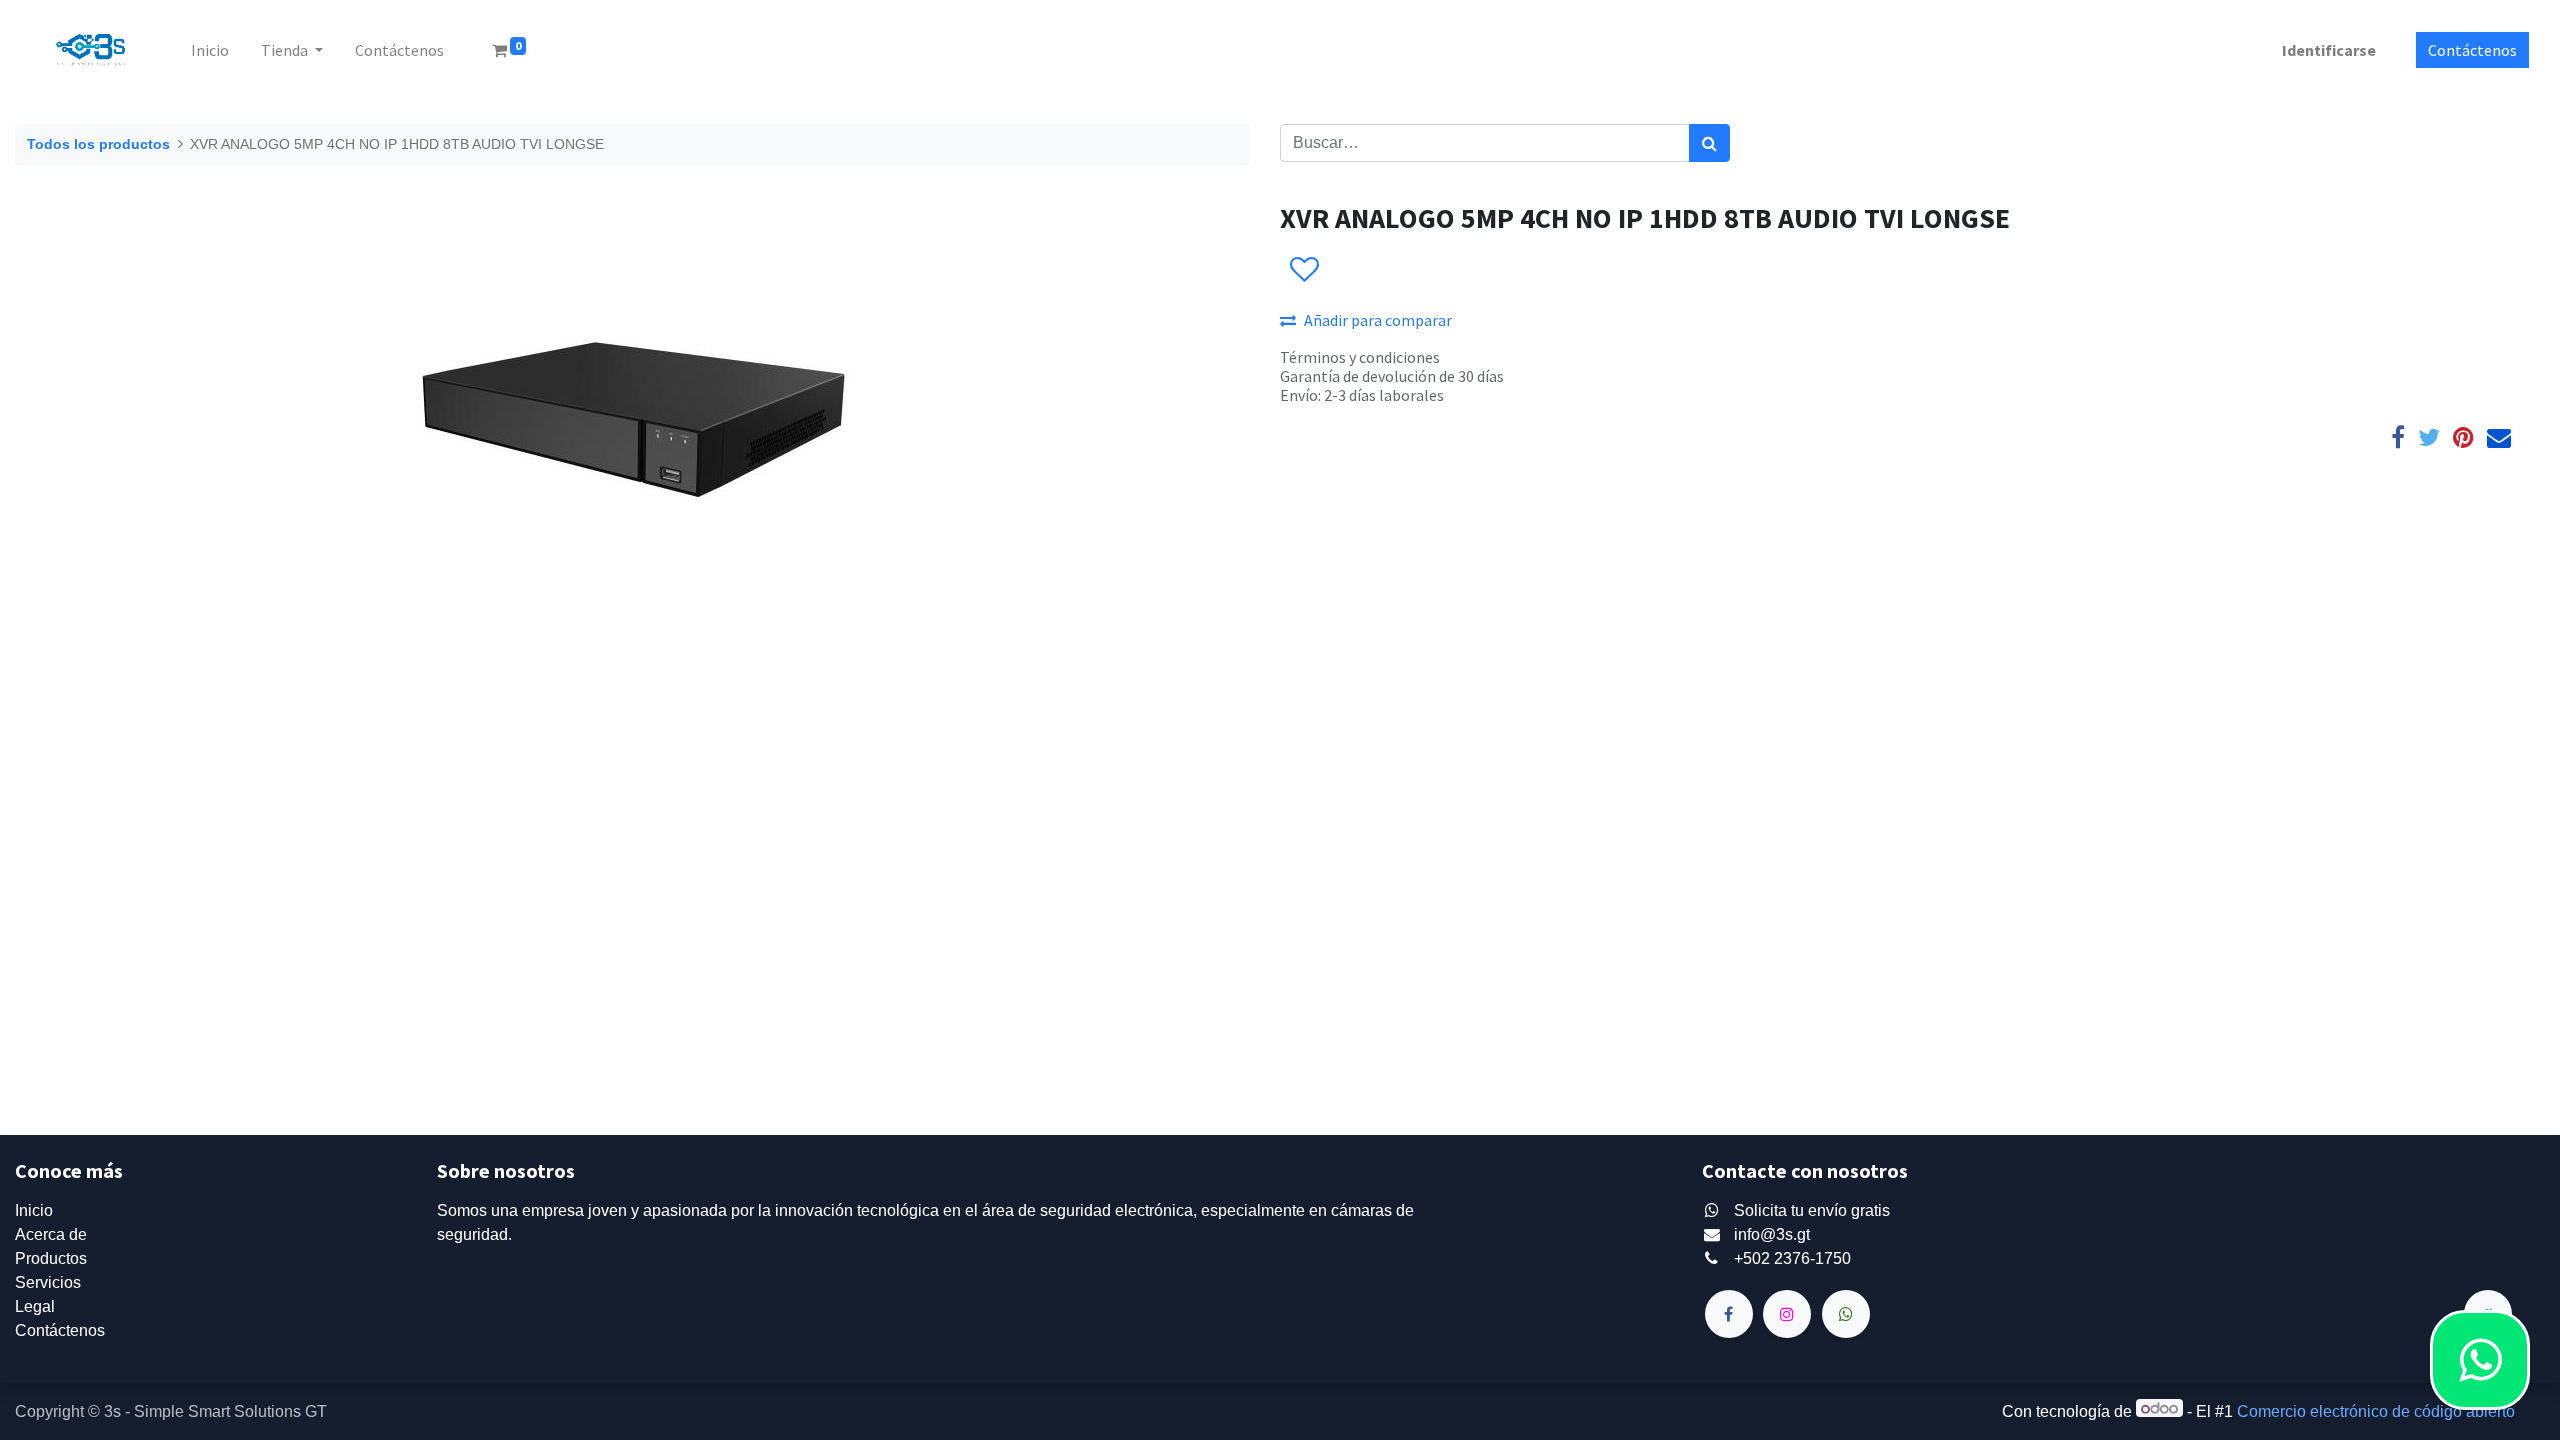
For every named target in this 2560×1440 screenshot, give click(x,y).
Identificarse (2329, 50)
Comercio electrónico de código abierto (2376, 1411)
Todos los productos (98, 144)
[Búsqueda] (1709, 143)
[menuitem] (210, 50)
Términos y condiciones (1360, 357)
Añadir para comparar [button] (1378, 320)
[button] (1303, 270)
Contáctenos (2472, 50)
